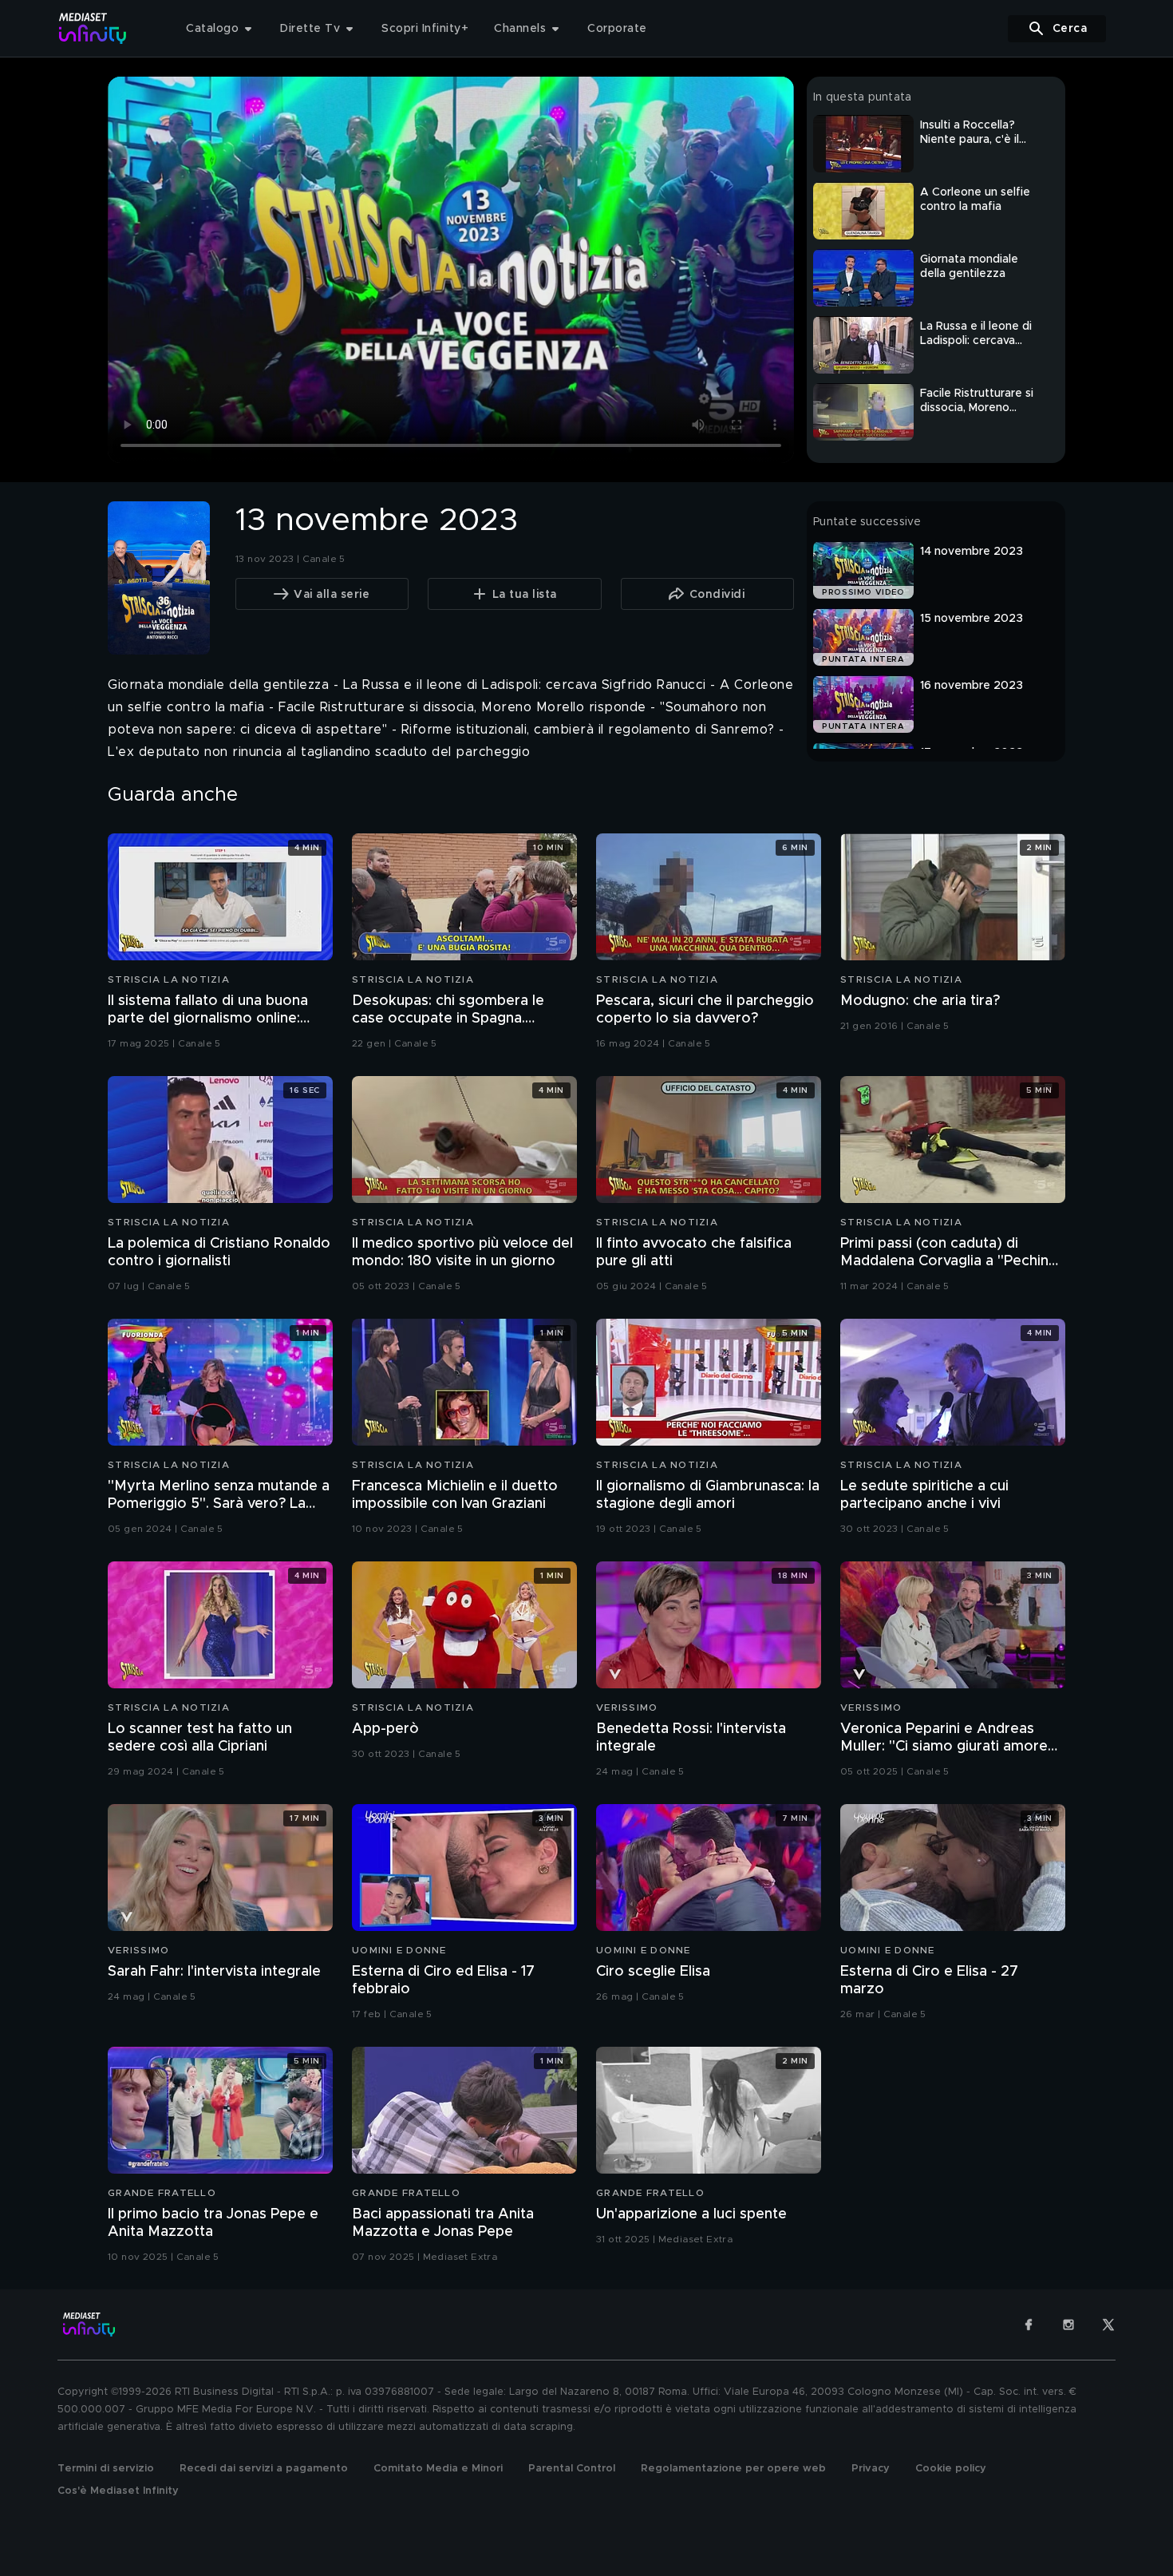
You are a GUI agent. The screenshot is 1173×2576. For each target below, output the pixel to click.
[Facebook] (1029, 2325)
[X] (1108, 2325)
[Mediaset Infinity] (93, 28)
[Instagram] (1068, 2325)
